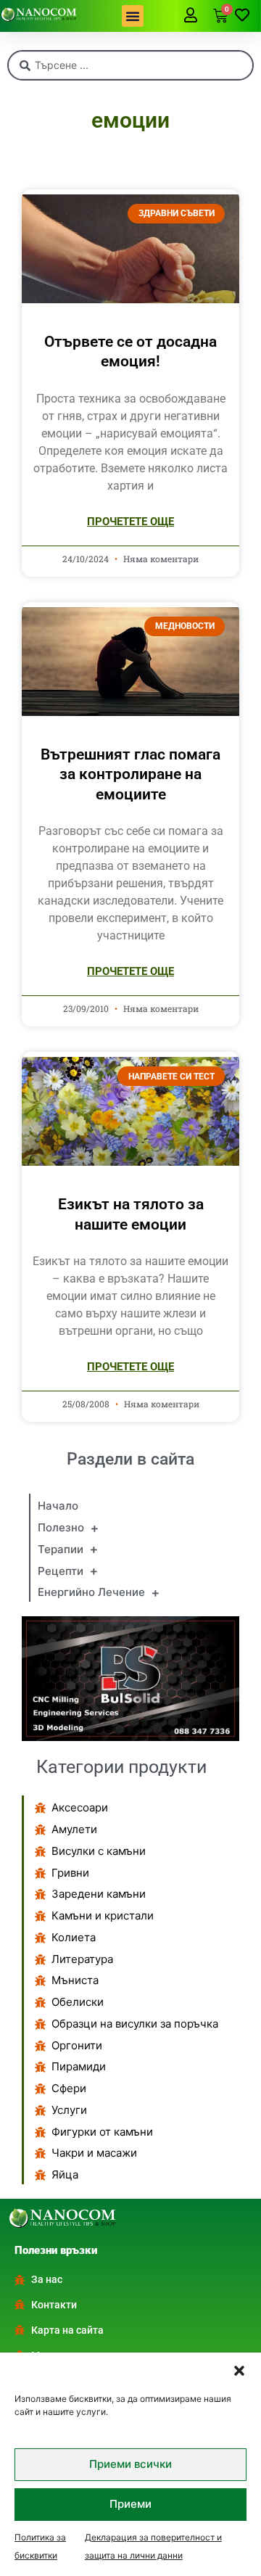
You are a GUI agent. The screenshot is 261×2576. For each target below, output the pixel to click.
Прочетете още (130, 522)
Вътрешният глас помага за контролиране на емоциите (130, 774)
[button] (239, 2371)
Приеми (130, 2504)
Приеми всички (130, 2464)
